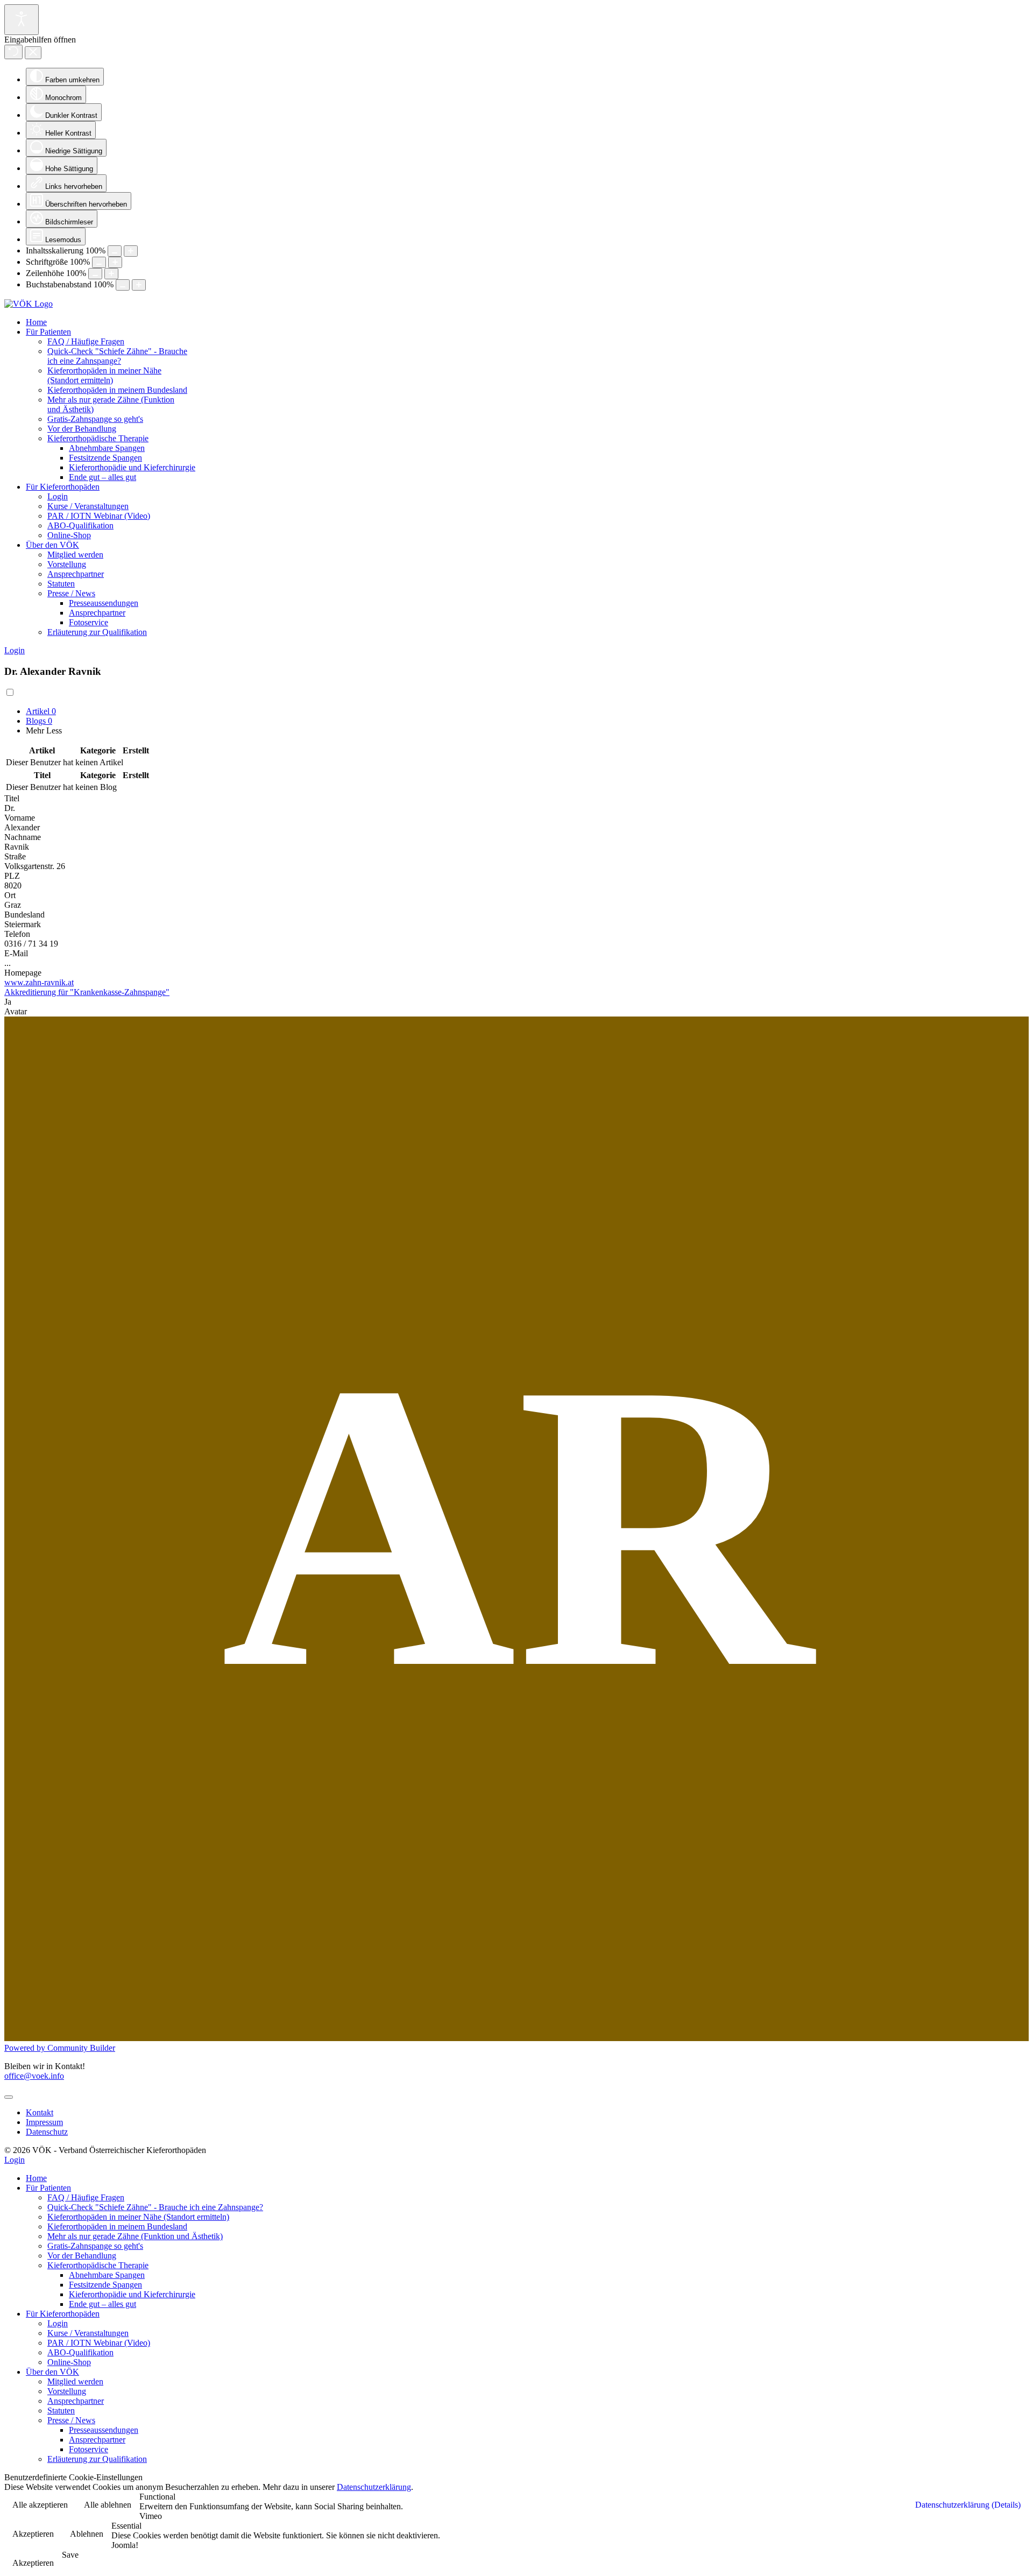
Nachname (23, 837)
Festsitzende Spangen (105, 458)
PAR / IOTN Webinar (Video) (99, 516)
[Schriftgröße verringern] (99, 262)
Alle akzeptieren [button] (40, 2505)
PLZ (12, 876)
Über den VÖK (52, 545)
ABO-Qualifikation (80, 525)
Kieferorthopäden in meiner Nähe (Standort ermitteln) (104, 375)
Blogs (39, 721)
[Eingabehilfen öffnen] (22, 20)
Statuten (61, 584)
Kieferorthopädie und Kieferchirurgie (132, 467)
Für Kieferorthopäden (63, 487)
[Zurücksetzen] (13, 52)
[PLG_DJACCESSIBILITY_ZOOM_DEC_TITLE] (115, 251)
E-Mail (16, 953)
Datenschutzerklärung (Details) (968, 2505)
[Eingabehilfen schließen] (33, 53)
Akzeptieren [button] (33, 2534)
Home (36, 322)
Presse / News (71, 593)
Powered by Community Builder (60, 2048)
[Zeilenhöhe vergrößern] (111, 274)
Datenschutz (47, 2132)
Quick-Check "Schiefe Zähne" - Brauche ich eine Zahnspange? (117, 356)
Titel (12, 798)
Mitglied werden (75, 555)
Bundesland (24, 915)
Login (58, 496)
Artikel (41, 711)
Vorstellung (67, 564)
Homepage (23, 973)
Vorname (20, 818)
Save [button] (70, 2555)
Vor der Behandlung (82, 429)
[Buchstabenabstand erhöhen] (139, 285)
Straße (15, 856)
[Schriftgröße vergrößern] (115, 262)
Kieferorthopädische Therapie (98, 438)
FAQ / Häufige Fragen (86, 341)
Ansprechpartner (76, 574)
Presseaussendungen (104, 603)
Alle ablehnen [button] (108, 2505)
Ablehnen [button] (87, 2534)
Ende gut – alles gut (102, 477)
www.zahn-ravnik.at (39, 982)
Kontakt (40, 2112)
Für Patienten (48, 332)
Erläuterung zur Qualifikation (97, 632)
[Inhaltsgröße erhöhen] (131, 251)
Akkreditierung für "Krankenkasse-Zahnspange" (87, 992)
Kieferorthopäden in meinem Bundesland (117, 390)
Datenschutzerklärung (374, 2487)
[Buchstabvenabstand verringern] (123, 285)
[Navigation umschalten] (9, 2097)
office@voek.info (34, 2076)
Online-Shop (69, 535)
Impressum (44, 2122)
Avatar (16, 1011)
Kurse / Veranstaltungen (88, 506)
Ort (10, 895)
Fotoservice (89, 622)
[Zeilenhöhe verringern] (95, 274)
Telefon (17, 934)
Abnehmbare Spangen (107, 448)
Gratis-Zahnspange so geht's (95, 419)
